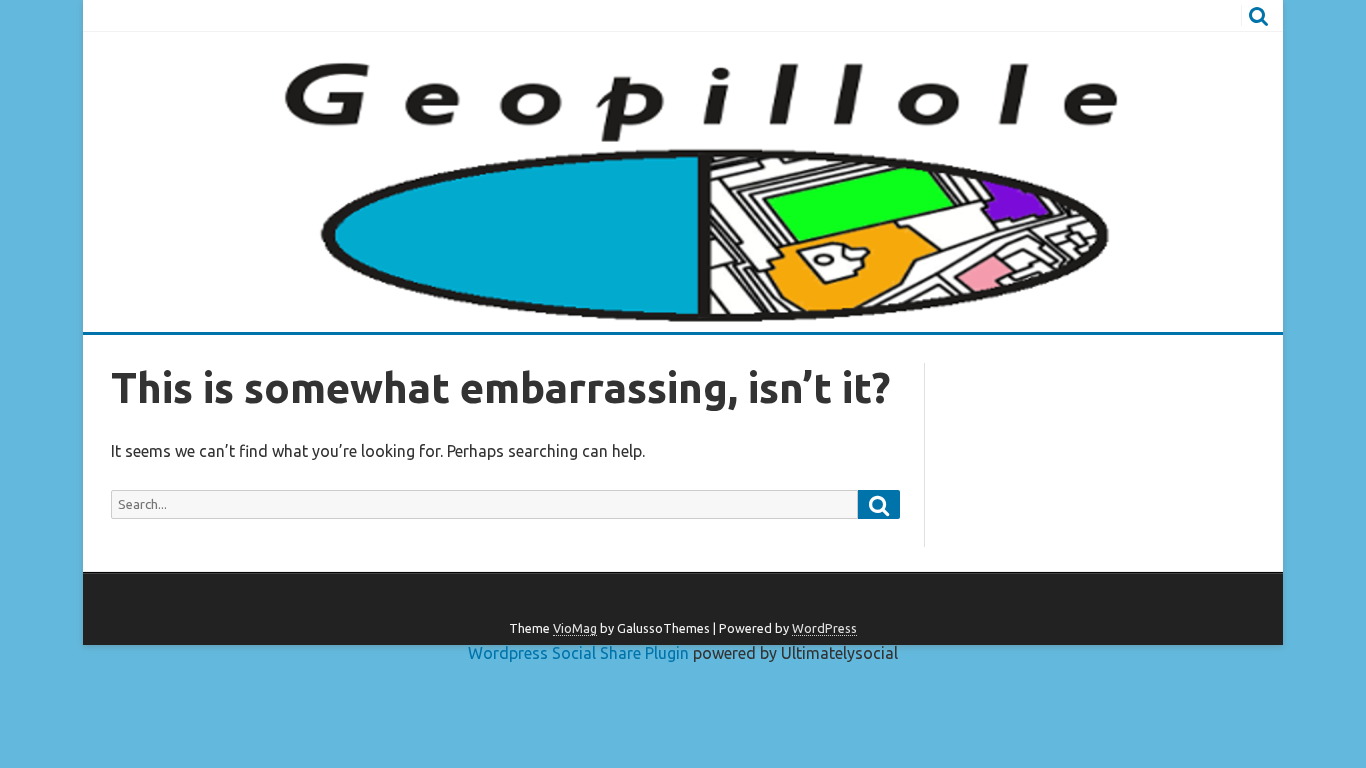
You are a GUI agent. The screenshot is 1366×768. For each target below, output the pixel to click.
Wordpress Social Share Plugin (580, 653)
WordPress (824, 628)
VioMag (575, 628)
